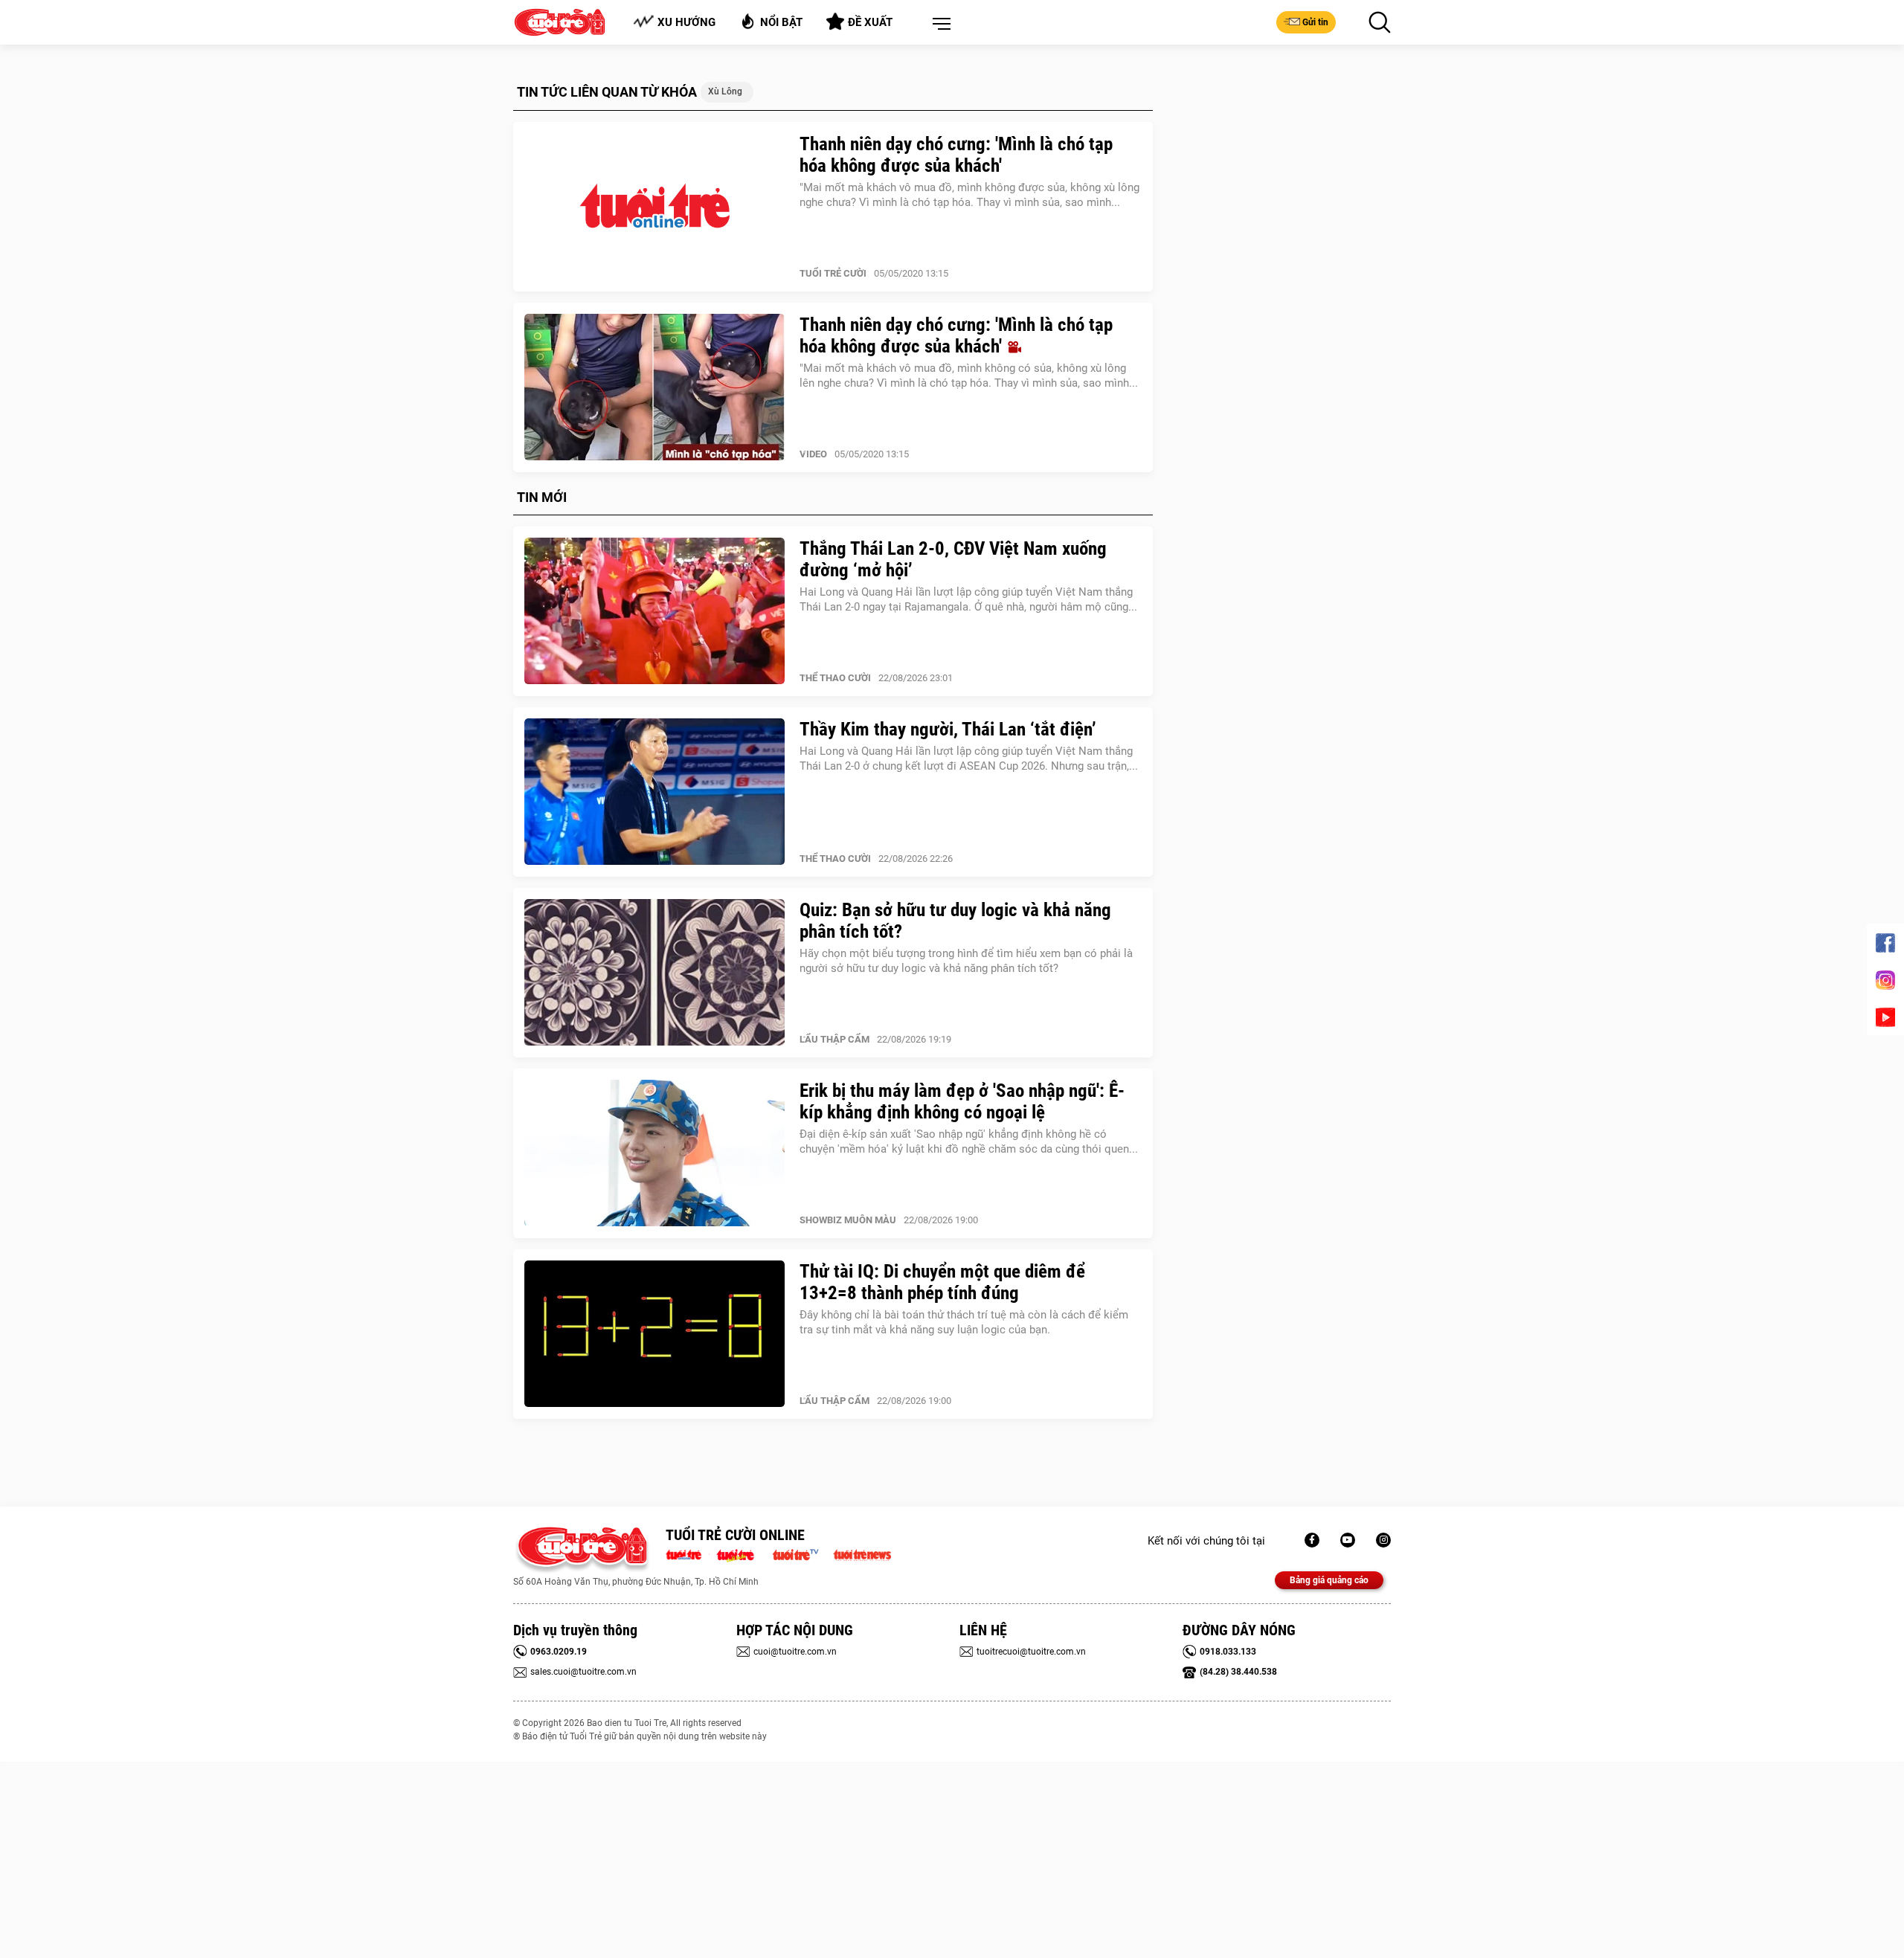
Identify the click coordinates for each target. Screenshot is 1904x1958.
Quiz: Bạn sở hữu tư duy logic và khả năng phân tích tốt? (955, 921)
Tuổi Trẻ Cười (833, 273)
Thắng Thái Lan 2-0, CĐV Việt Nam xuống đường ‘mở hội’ (953, 559)
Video (813, 454)
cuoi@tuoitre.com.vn (795, 1652)
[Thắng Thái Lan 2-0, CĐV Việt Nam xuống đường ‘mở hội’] (654, 611)
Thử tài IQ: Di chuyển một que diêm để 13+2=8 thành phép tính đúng (942, 1282)
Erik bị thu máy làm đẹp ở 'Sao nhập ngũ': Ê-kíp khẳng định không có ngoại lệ (962, 1101)
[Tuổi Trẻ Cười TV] (1348, 1540)
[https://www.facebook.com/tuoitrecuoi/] (1312, 1540)
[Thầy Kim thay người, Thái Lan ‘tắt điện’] (654, 792)
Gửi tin (1315, 22)
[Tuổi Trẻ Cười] (1383, 1540)
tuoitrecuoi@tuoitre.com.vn (1031, 1652)
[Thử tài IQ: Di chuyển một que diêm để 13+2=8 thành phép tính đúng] (654, 1334)
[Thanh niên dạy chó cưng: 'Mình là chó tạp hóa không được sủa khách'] (654, 207)
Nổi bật (781, 22)
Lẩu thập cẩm (834, 1039)
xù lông (725, 91)
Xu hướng (686, 22)
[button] (939, 25)
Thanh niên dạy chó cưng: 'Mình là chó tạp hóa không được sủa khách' (956, 155)
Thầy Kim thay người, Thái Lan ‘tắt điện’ (948, 729)
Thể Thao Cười (835, 678)
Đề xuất (870, 22)
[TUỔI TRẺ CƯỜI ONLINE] (582, 1550)
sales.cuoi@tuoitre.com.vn (583, 1672)
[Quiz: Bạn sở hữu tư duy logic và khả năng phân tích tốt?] (654, 973)
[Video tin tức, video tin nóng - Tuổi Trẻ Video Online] (802, 1553)
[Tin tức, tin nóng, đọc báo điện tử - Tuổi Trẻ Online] (688, 1553)
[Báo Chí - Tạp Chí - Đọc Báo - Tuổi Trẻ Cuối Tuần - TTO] (741, 1553)
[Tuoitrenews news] (862, 1553)
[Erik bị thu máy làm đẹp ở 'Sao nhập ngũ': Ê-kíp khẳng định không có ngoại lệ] (654, 1153)
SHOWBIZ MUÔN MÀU (848, 1220)
